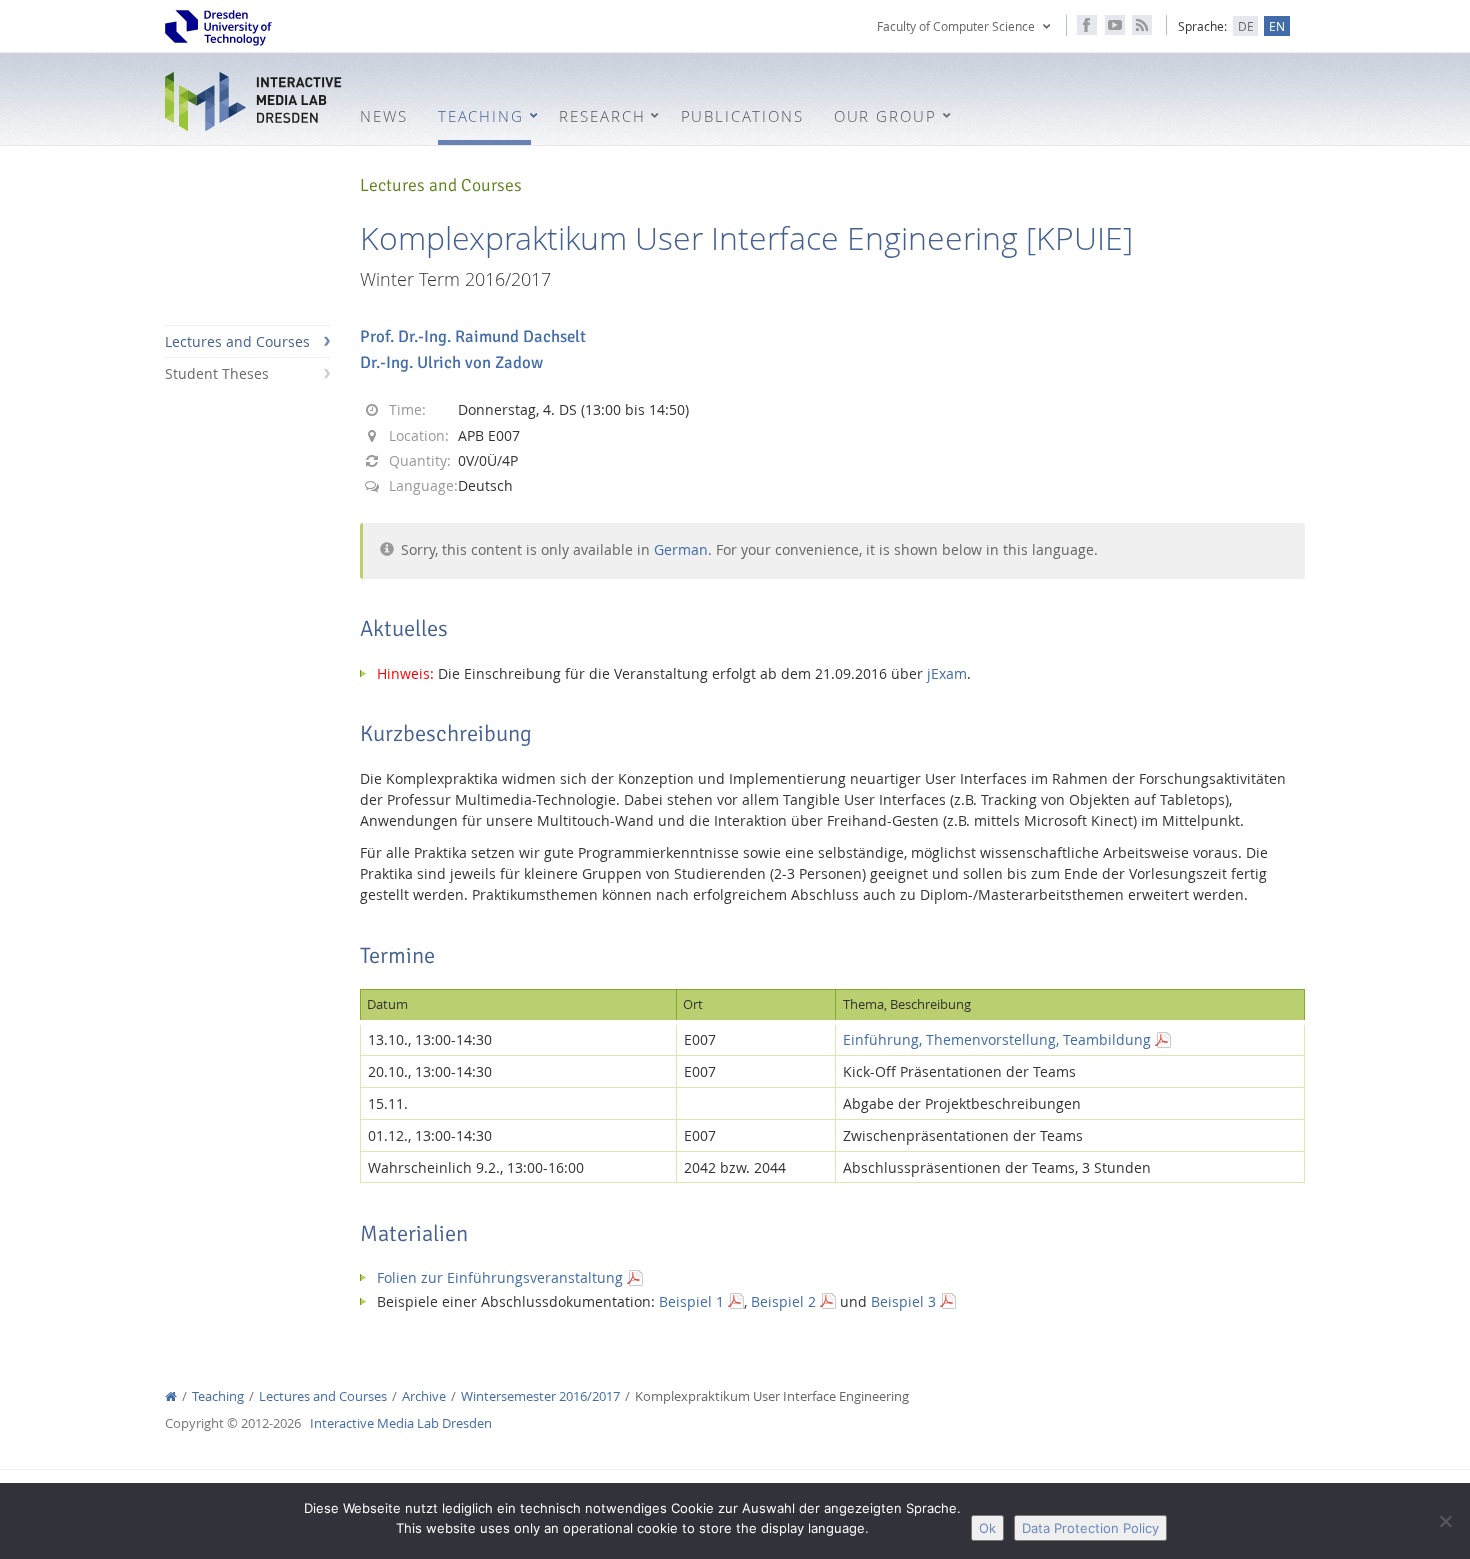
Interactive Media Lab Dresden (255, 101)
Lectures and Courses (237, 341)
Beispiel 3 (903, 1301)
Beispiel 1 (691, 1301)
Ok (987, 1528)
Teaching (218, 1396)
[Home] (171, 1396)
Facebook (1087, 25)
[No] (1445, 1521)
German (681, 549)
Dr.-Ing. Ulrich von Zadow (451, 362)
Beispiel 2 (783, 1301)
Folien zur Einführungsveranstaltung (500, 1277)
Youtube (1115, 25)
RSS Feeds (1142, 25)
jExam (947, 673)
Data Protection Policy (1090, 1528)
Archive (424, 1396)
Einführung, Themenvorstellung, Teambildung (997, 1039)
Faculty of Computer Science (956, 26)
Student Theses (217, 373)
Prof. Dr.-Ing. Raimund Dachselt (473, 336)
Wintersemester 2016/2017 (540, 1396)
